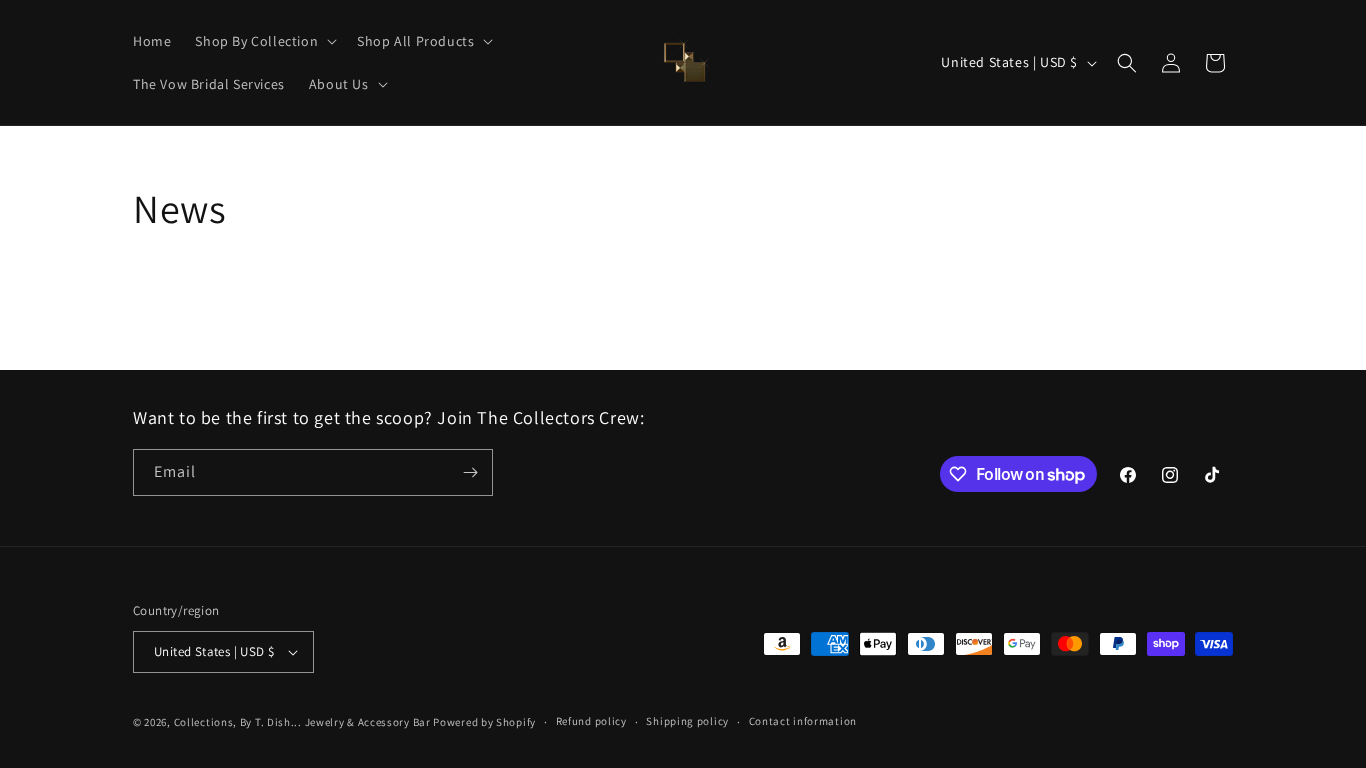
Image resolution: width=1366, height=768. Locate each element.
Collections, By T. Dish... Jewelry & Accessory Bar (302, 722)
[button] (264, 41)
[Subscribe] (470, 472)
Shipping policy (687, 721)
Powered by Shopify (484, 722)
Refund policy (591, 721)
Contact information (803, 721)
